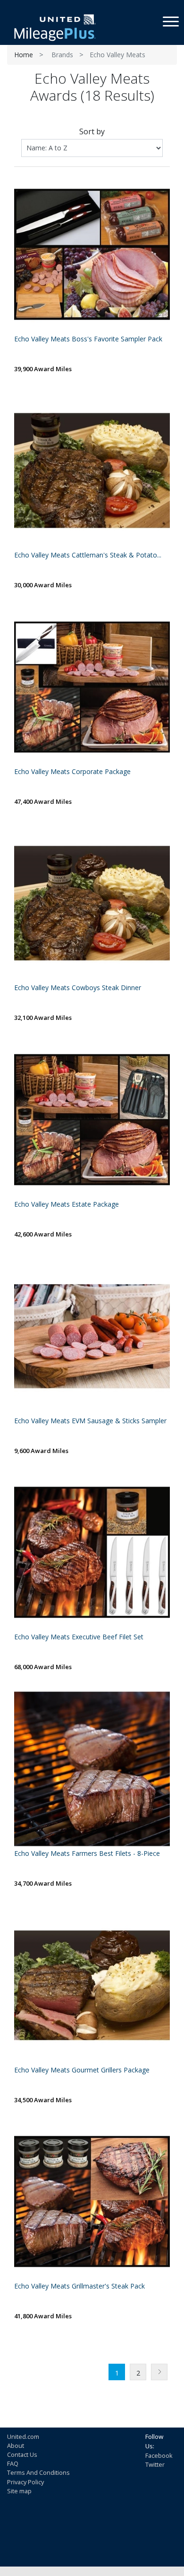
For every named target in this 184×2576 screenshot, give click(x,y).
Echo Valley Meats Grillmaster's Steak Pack (79, 2286)
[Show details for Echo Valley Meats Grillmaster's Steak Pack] (92, 2202)
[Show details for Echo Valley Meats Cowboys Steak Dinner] (92, 903)
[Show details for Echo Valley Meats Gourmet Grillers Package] (92, 1985)
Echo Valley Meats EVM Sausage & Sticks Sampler (90, 1421)
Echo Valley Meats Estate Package (67, 1205)
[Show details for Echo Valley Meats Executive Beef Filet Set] (92, 1552)
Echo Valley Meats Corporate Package (72, 772)
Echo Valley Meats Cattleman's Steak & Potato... (88, 555)
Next (159, 2372)
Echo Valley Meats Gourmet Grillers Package (82, 2070)
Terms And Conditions (38, 2472)
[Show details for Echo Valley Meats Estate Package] (92, 1120)
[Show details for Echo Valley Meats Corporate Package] (92, 687)
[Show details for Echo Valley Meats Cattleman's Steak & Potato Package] (92, 470)
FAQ (13, 2463)
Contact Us (22, 2454)
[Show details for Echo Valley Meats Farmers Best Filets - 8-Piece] (92, 1769)
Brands (62, 55)
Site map (19, 2491)
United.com (23, 2437)
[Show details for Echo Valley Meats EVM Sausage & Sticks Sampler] (92, 1336)
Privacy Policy (25, 2482)
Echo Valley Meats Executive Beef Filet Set (79, 1637)
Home (24, 55)
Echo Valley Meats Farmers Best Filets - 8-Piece (87, 1854)
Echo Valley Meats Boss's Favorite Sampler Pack (88, 339)
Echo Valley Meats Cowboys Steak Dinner (78, 988)
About (16, 2445)
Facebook (159, 2455)
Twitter (155, 2464)
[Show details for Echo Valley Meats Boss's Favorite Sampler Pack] (92, 254)
